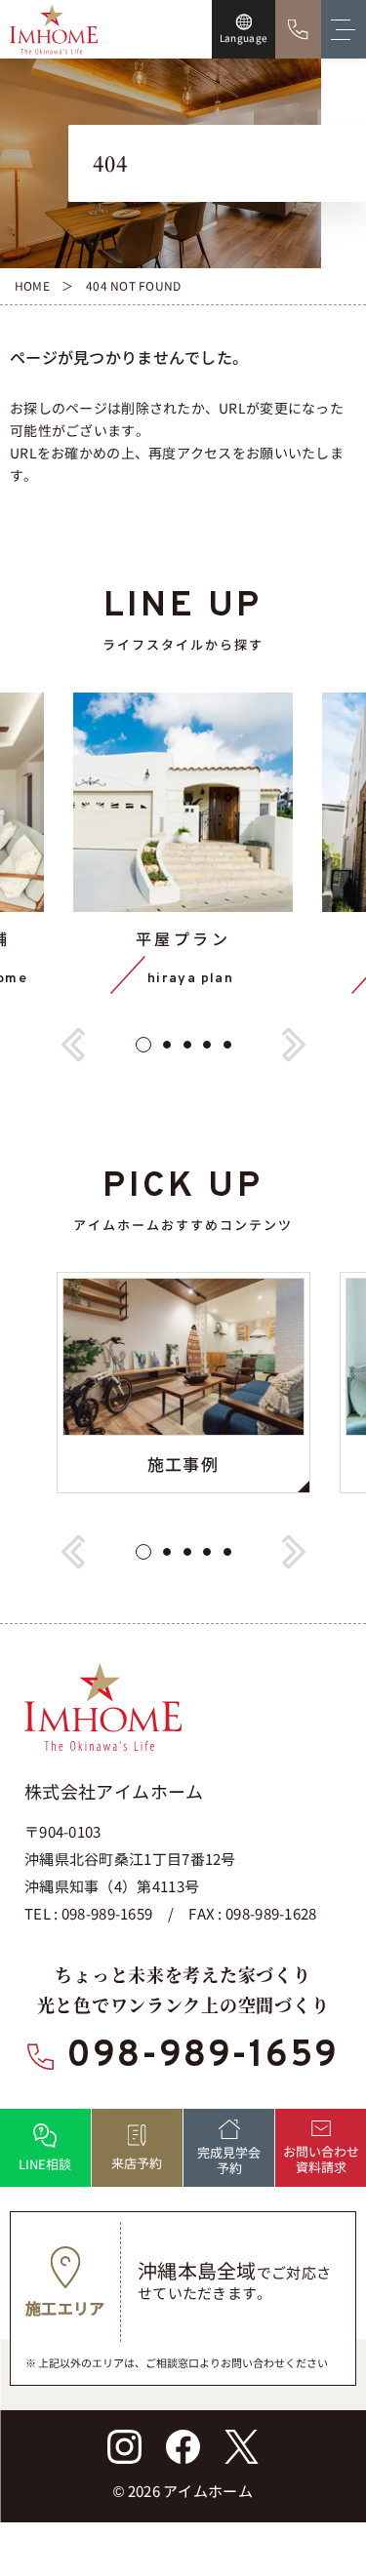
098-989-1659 (203, 2057)
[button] (73, 1046)
